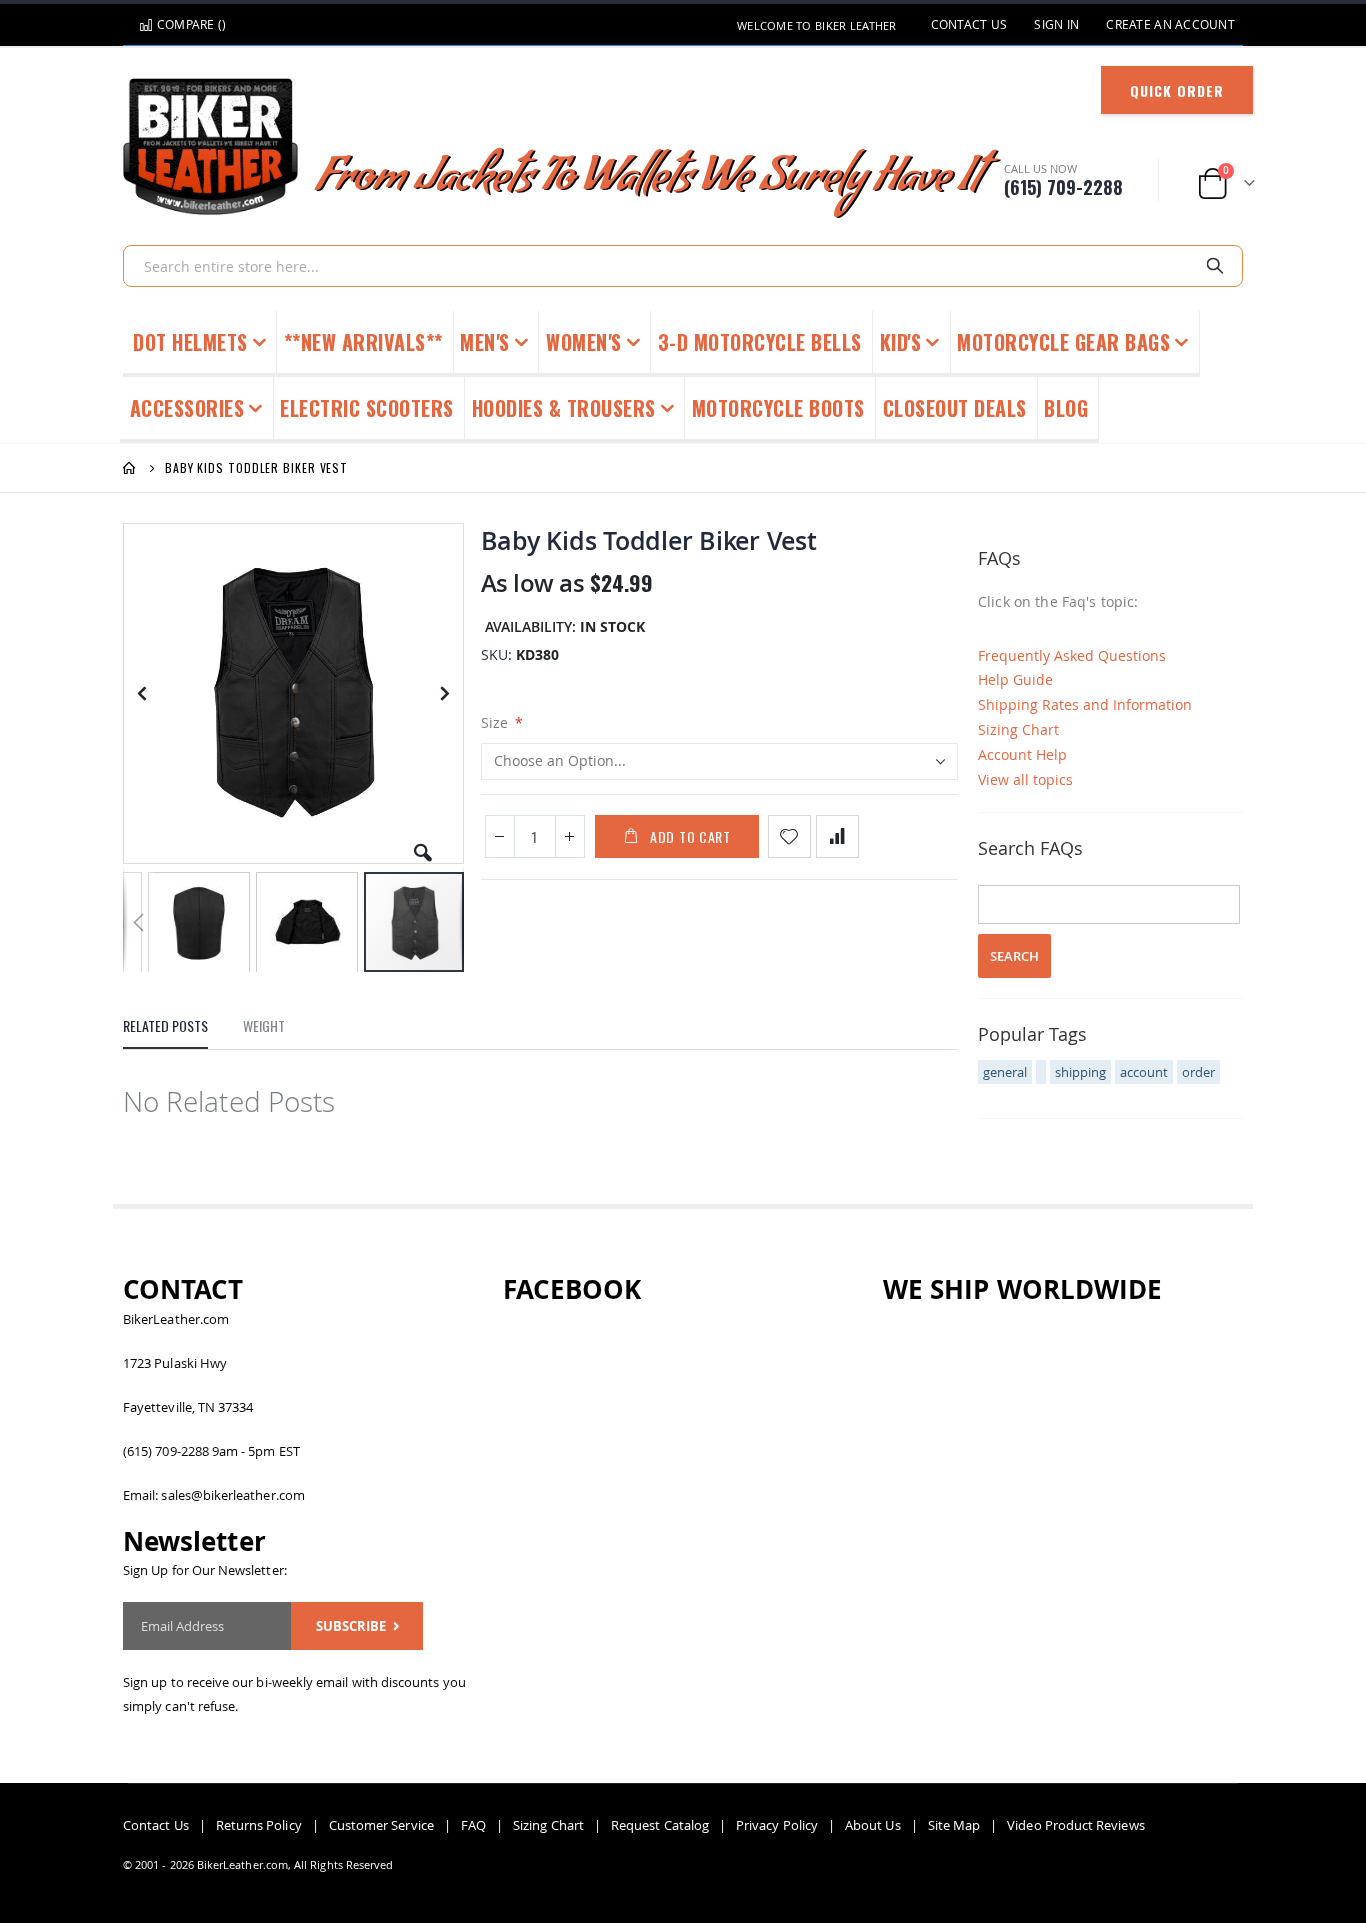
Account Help (1022, 754)
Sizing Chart (1018, 729)
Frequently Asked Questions (1072, 655)
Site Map (954, 1825)
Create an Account (1170, 24)
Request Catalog (660, 1825)
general (1005, 1072)
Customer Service (381, 1825)
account (1144, 1072)
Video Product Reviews (1075, 1825)
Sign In (1056, 24)
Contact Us (969, 24)
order (1198, 1072)
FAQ (473, 1825)
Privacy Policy (777, 1825)
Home (130, 468)
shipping (1080, 1072)
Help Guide (1015, 679)
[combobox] (683, 266)
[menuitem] (1066, 410)
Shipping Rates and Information (1085, 704)
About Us (873, 1825)
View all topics (1025, 779)
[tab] (165, 1031)
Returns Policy (259, 1825)
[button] (423, 845)
